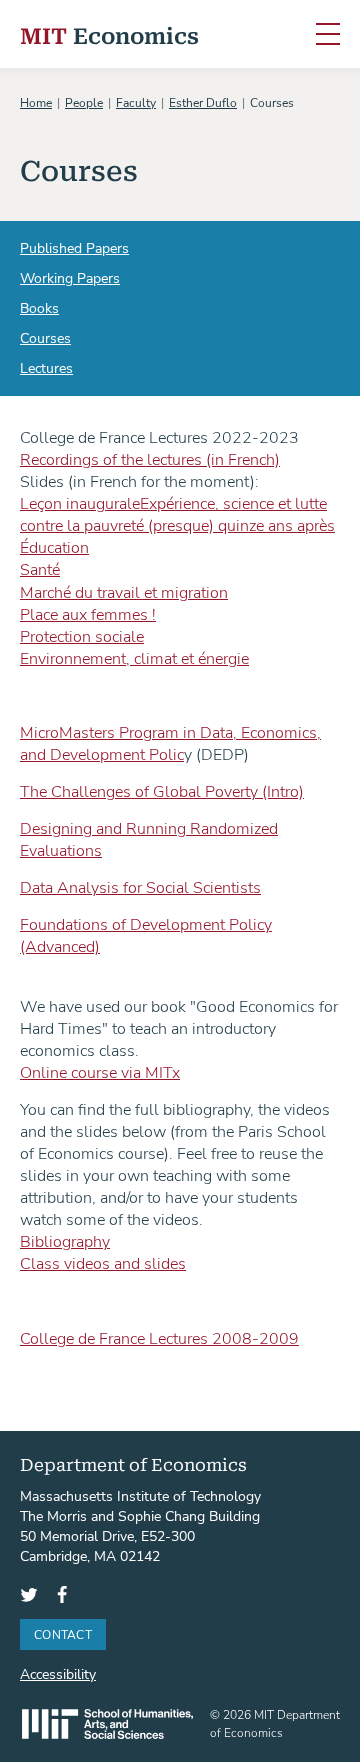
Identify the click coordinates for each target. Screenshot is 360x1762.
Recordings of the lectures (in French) (150, 458)
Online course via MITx (100, 1071)
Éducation (54, 546)
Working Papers (70, 277)
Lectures (46, 367)
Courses (45, 337)
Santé (40, 568)
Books (39, 307)
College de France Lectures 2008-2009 (159, 1337)
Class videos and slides (103, 1262)
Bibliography (65, 1240)
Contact (63, 1634)
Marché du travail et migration (124, 591)
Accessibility (58, 1673)
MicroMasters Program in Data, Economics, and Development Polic (170, 742)
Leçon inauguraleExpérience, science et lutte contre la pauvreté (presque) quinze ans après (177, 513)
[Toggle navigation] (328, 35)
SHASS (107, 1724)
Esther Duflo (203, 102)
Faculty (136, 102)
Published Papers (74, 247)
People (84, 102)
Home (36, 102)
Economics (109, 34)
